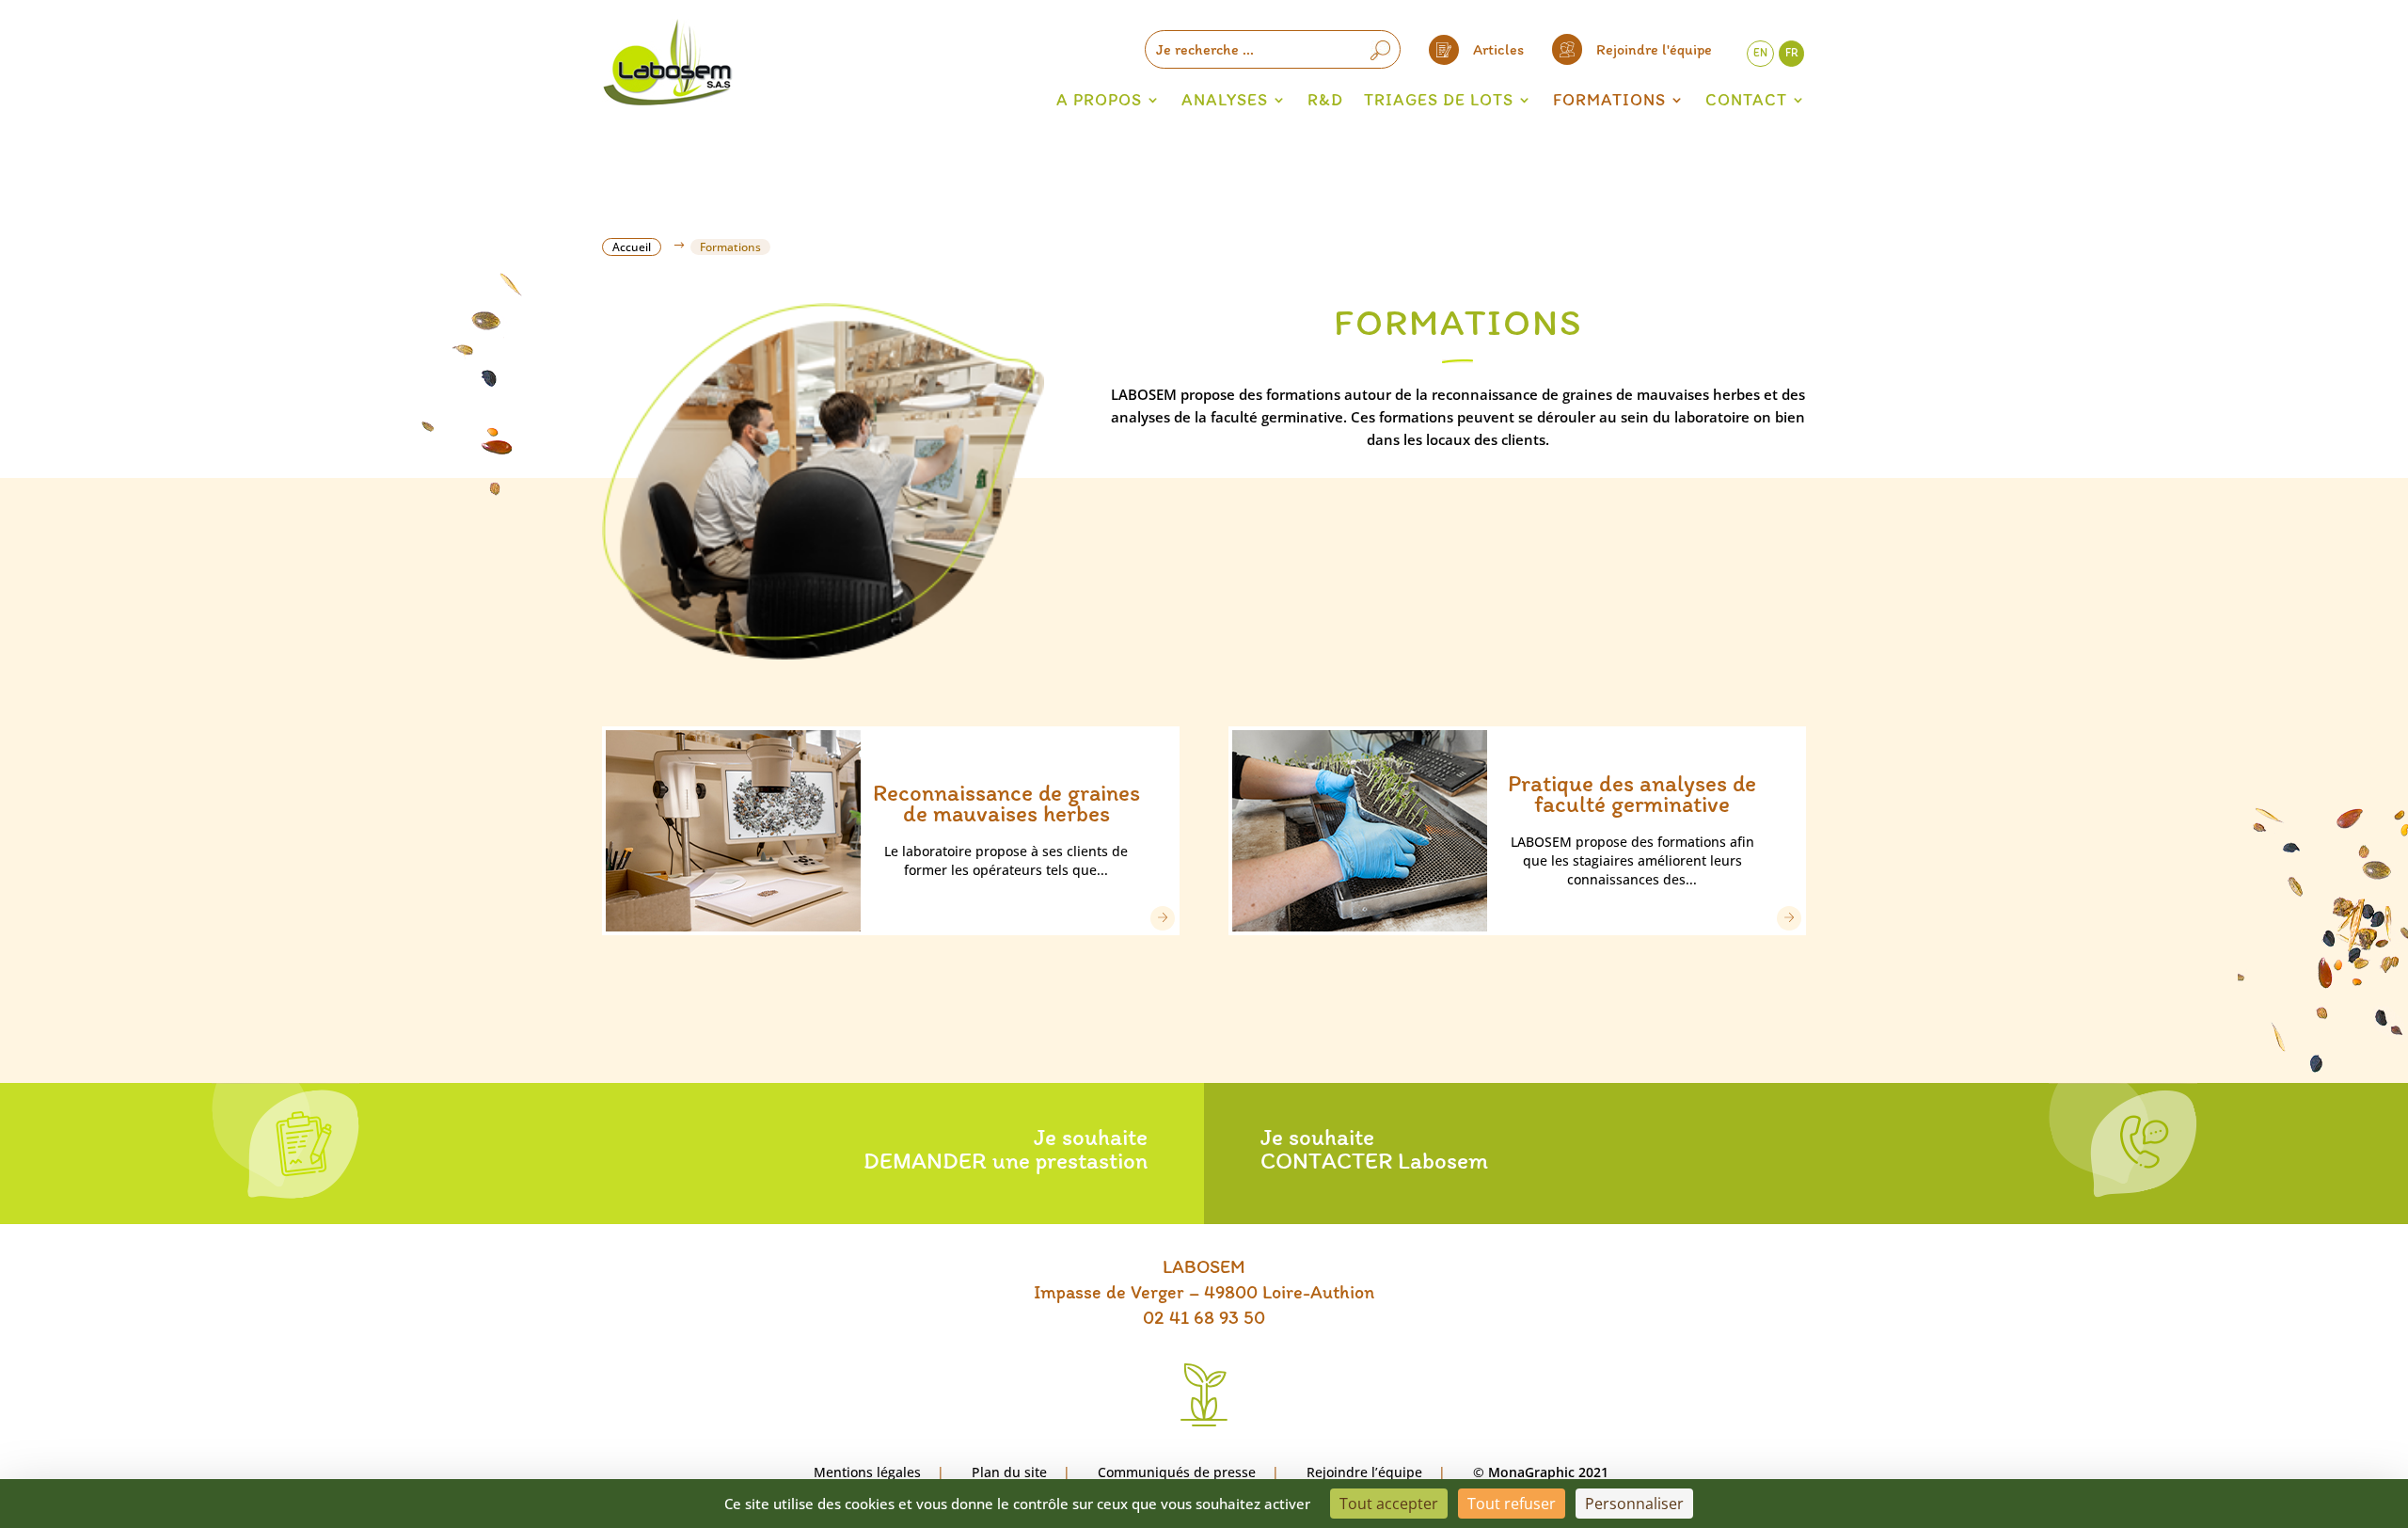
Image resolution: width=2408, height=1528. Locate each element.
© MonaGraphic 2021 (1541, 1472)
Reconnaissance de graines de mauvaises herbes (1006, 803)
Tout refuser (1512, 1504)
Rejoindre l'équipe (1654, 49)
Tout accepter (1389, 1504)
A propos (1099, 100)
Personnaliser (1634, 1504)
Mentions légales (867, 1472)
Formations (1609, 100)
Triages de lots (1439, 100)
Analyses (1225, 100)
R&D (1325, 100)
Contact (1746, 100)
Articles (1498, 49)
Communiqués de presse (1177, 1472)
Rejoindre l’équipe (1364, 1472)
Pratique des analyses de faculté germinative (1632, 793)
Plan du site (1009, 1472)
